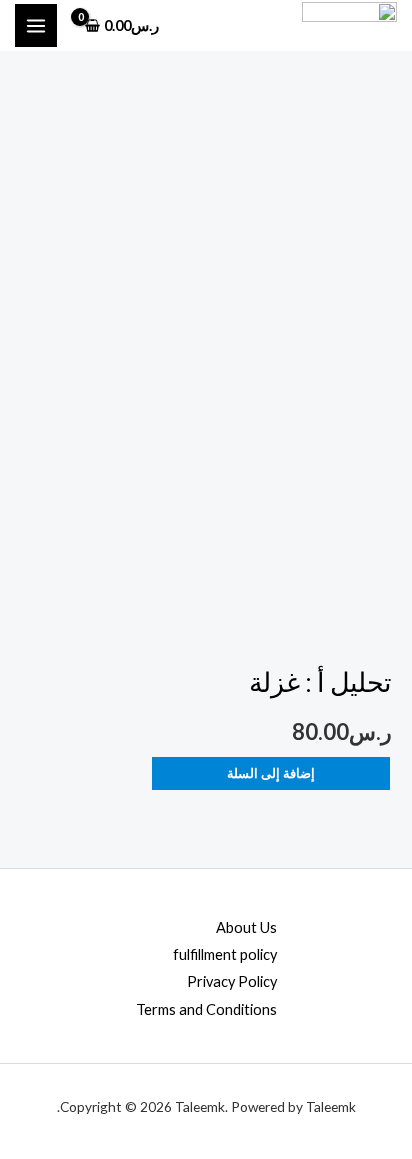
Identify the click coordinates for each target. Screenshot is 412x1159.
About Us (246, 927)
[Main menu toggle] (36, 25)
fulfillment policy (225, 954)
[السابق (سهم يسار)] (35, 580)
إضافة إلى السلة (271, 773)
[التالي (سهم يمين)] (377, 580)
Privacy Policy (232, 981)
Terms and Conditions (206, 1009)
